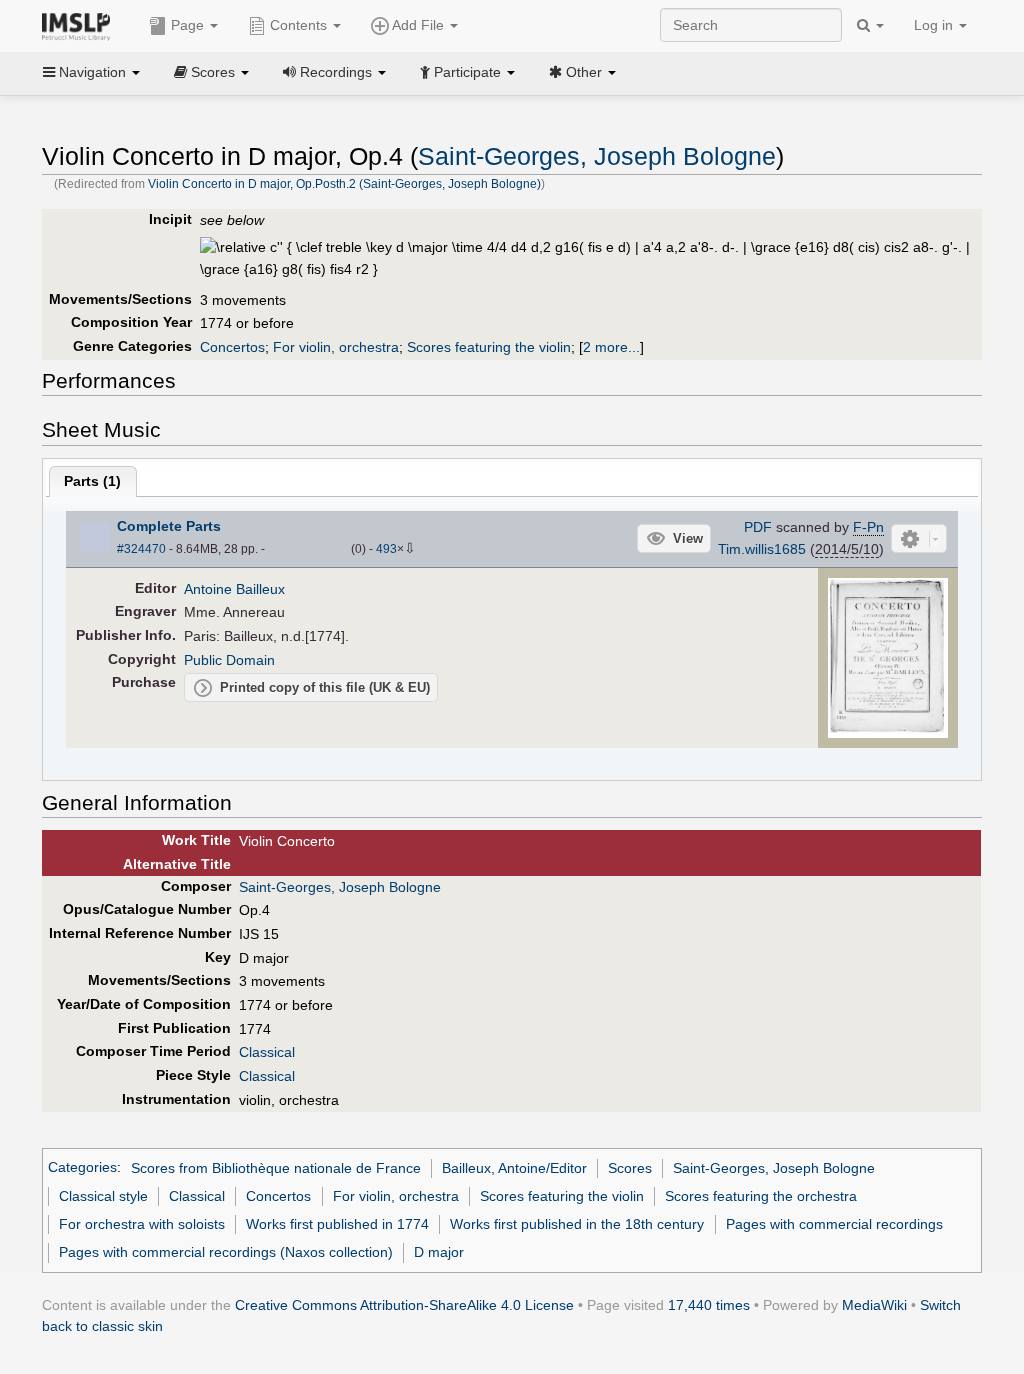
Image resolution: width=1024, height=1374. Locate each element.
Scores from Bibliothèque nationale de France (276, 1168)
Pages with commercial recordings (834, 1224)
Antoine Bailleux (234, 589)
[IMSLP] (80, 25)
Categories (82, 1168)
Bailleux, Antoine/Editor (514, 1168)
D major (439, 1252)
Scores (630, 1168)
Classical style (103, 1196)
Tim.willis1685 (762, 549)
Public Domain (229, 660)
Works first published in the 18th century (577, 1224)
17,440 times (709, 1305)
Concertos (232, 347)
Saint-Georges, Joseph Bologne (597, 156)
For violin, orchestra (336, 347)
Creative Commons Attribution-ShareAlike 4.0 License (404, 1305)
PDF (758, 527)
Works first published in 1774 (337, 1224)
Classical (267, 1052)
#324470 (141, 549)
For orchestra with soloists (142, 1224)
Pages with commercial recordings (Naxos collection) (226, 1252)
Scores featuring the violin (489, 347)
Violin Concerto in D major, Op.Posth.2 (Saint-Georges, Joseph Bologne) (344, 184)
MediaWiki (874, 1305)
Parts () (92, 481)
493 (386, 549)
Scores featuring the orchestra (761, 1196)
